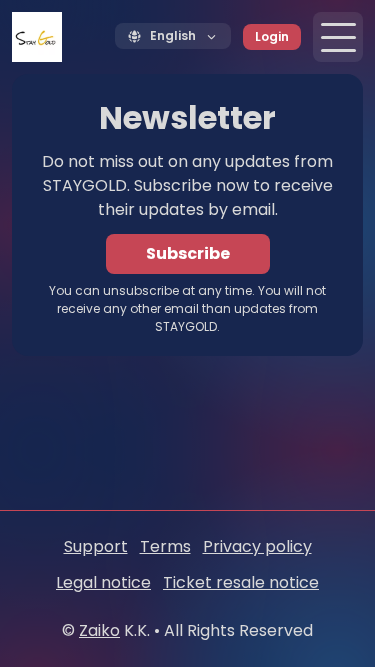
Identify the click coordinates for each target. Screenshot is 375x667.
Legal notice (103, 582)
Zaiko (99, 630)
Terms (165, 546)
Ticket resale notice (241, 582)
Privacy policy (257, 546)
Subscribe (188, 253)
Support (96, 546)
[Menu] (338, 37)
